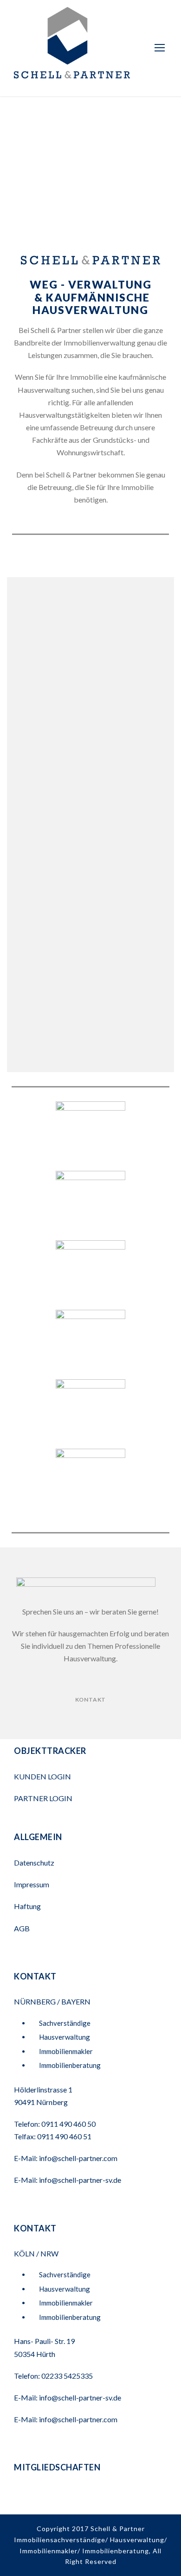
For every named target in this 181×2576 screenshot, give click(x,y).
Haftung (27, 1906)
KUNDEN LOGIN (43, 1776)
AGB (22, 1928)
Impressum (32, 1884)
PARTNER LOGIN (44, 1798)
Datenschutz (34, 1863)
